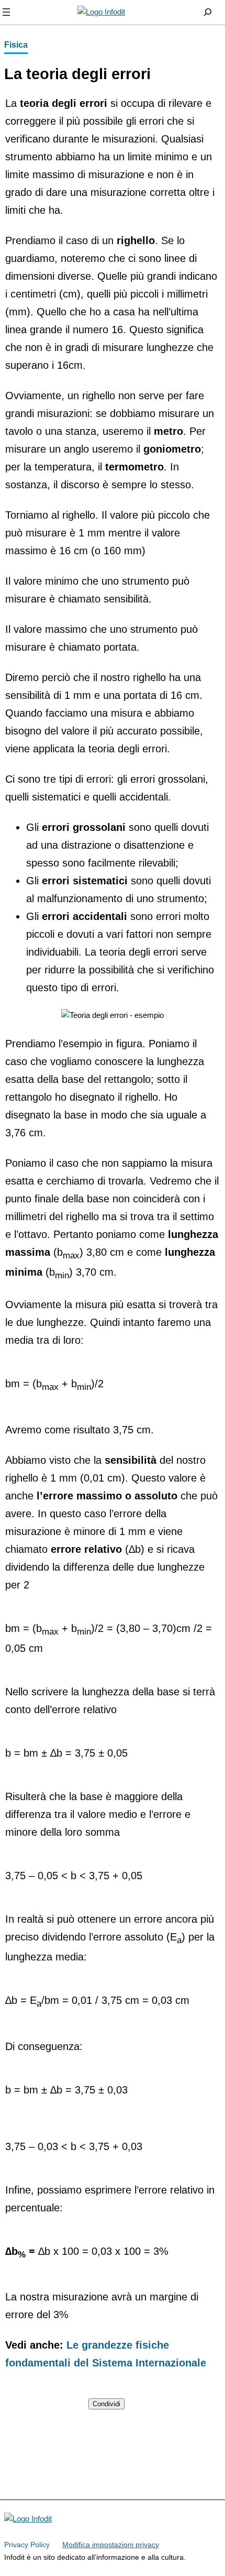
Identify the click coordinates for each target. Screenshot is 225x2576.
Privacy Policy (27, 2545)
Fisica (16, 45)
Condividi (106, 2404)
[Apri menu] (6, 12)
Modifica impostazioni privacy (111, 2545)
